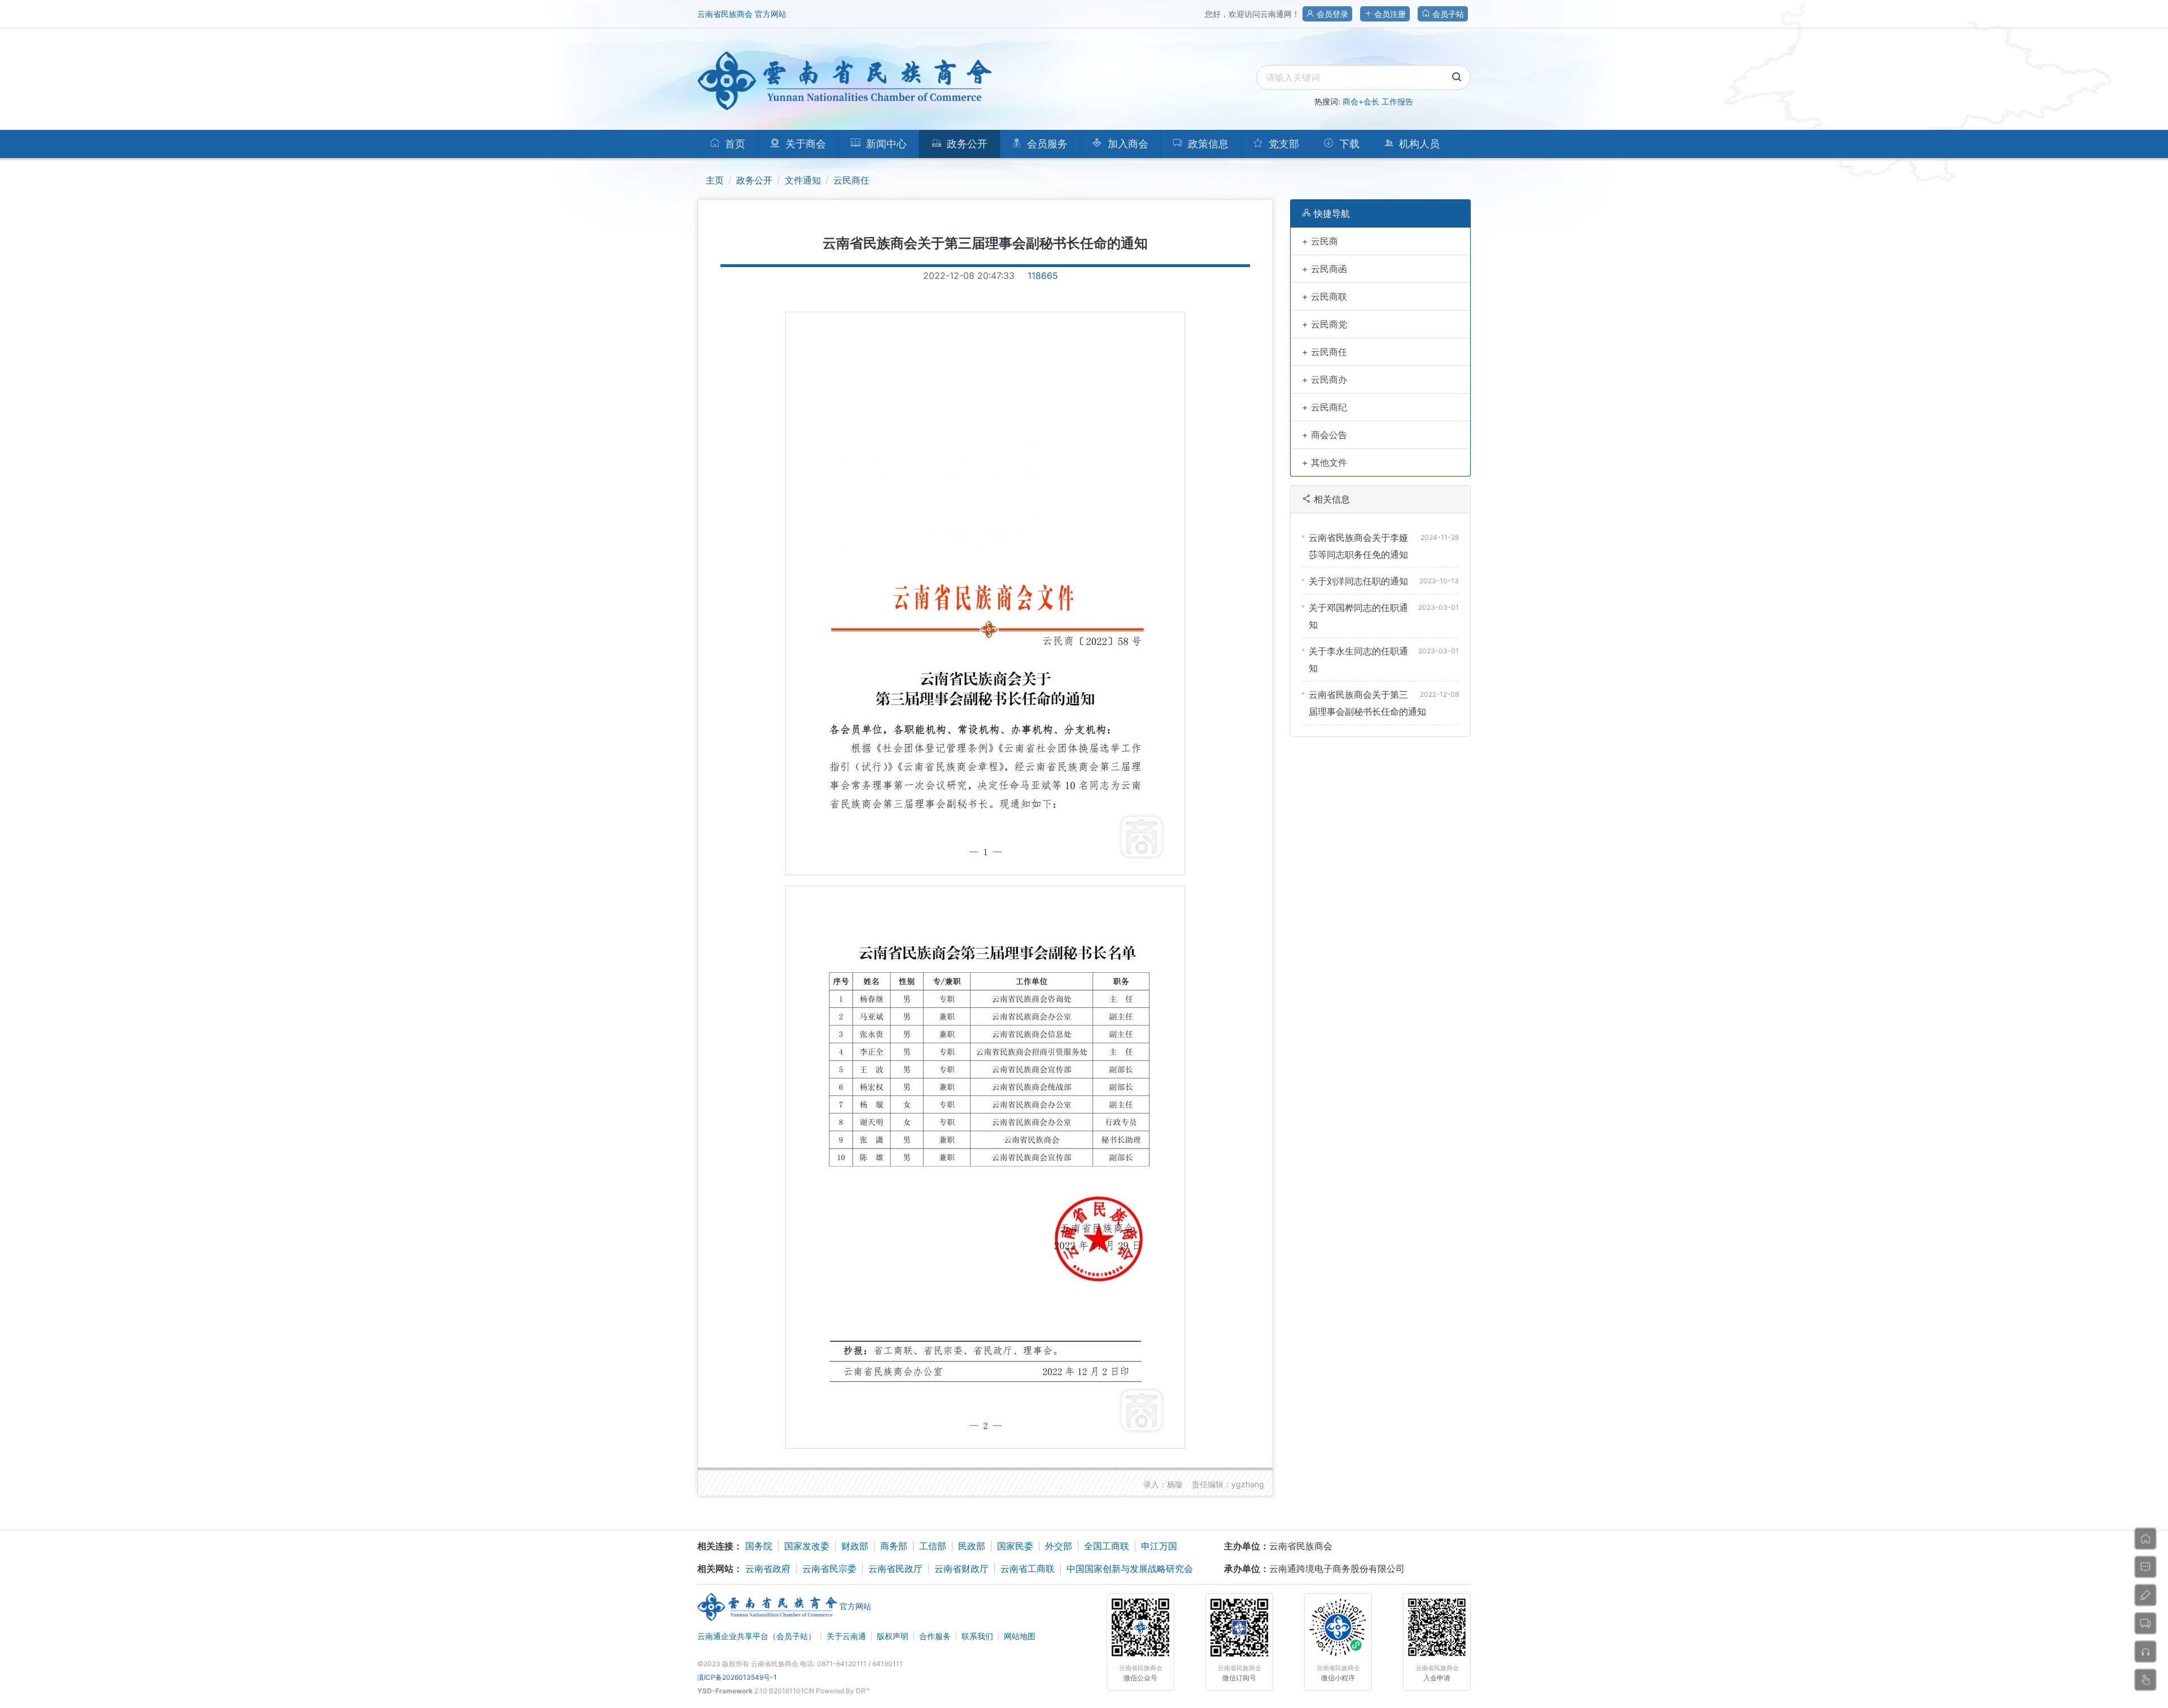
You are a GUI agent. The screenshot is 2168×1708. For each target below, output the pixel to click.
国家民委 (1015, 1546)
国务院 (759, 1546)
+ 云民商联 (1325, 296)
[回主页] (2145, 1539)
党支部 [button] (1282, 144)
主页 (715, 180)
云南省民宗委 (829, 1569)
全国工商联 (1107, 1546)
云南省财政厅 (961, 1569)
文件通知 (803, 180)
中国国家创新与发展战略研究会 (1130, 1569)
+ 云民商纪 (1325, 407)
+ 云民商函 (1325, 269)
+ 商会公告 (1325, 435)
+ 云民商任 (1325, 352)
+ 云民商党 (1325, 324)
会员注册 (1389, 14)
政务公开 (754, 180)
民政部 (972, 1546)
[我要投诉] (2145, 1652)
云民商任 (851, 180)
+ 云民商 (1320, 241)
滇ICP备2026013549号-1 (737, 1677)
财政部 (855, 1546)
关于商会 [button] (804, 144)
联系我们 (977, 1636)
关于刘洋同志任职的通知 (1358, 581)
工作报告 (1397, 101)
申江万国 (1159, 1546)
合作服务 (935, 1636)
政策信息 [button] (1207, 144)
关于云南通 (846, 1636)
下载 (1348, 144)
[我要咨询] (2145, 1567)
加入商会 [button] (1127, 144)
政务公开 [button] (966, 144)
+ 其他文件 (1325, 462)
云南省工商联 (1028, 1569)
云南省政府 (768, 1569)
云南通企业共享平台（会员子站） (757, 1636)
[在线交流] (2145, 1623)
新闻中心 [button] (885, 144)
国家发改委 (807, 1546)
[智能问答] (2145, 1680)
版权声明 (893, 1636)
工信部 (933, 1546)
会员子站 (1447, 14)
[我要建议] (2145, 1595)
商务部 (894, 1546)
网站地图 (1020, 1636)
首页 (734, 144)
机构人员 (1418, 144)
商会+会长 (1361, 101)
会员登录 (1331, 14)
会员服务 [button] (1046, 144)
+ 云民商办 (1325, 379)
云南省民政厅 (895, 1569)
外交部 (1059, 1546)
